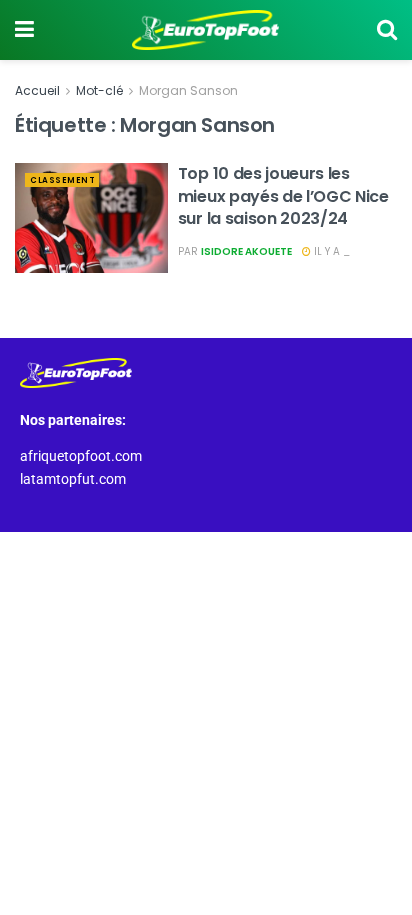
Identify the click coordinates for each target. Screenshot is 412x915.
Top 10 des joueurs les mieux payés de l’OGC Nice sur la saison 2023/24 (283, 196)
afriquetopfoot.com (81, 456)
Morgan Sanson (188, 90)
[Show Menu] (24, 30)
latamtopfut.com (73, 479)
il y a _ (330, 251)
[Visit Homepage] (206, 30)
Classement (62, 180)
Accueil (37, 90)
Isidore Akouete (246, 251)
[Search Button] (387, 30)
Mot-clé (99, 90)
